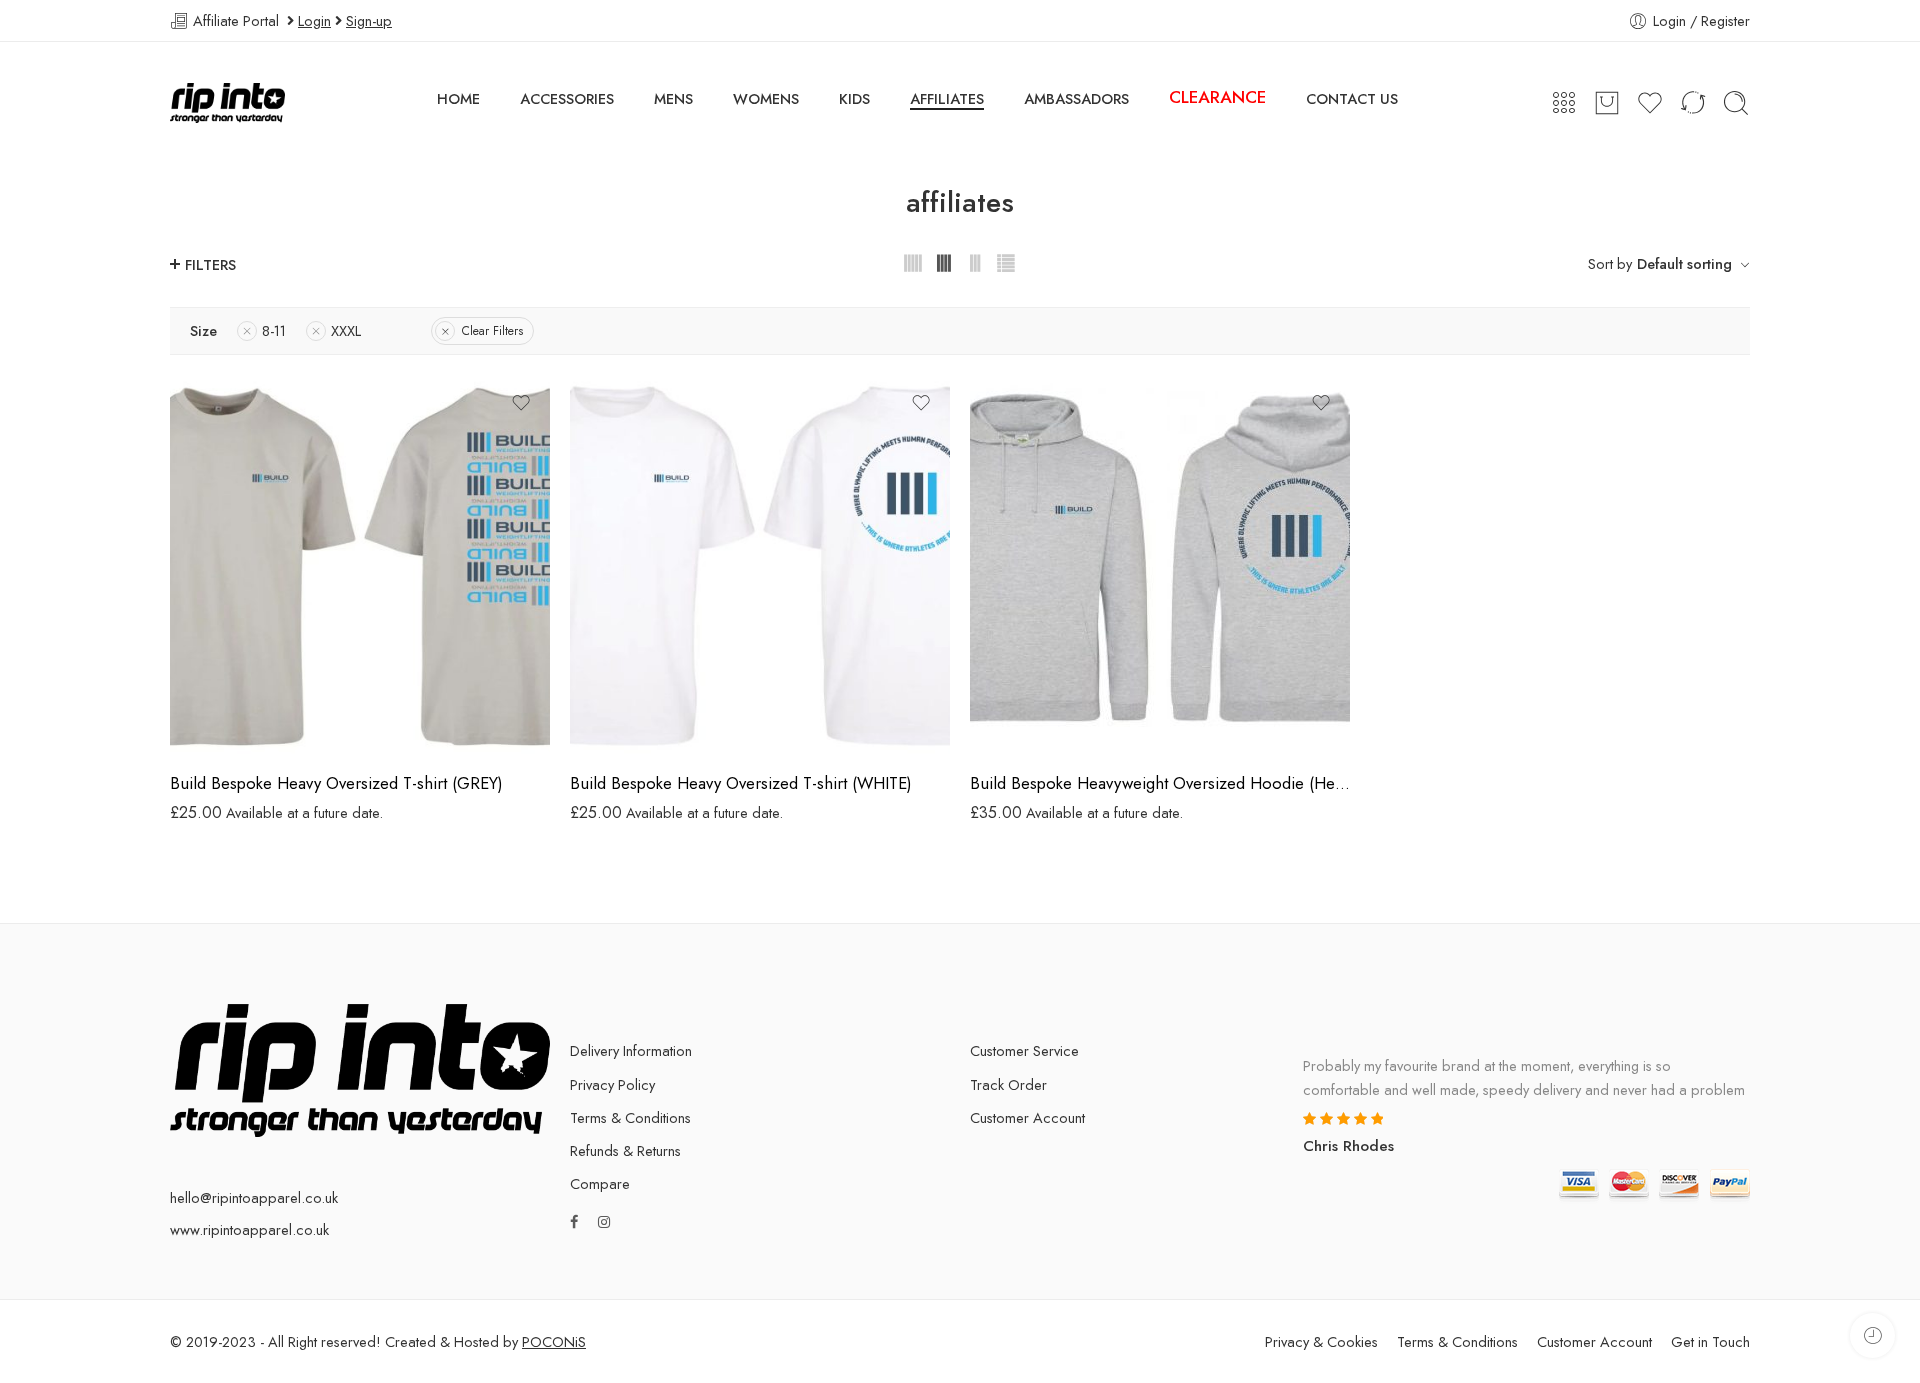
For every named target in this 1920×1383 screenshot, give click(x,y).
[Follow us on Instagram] (604, 1221)
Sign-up (369, 20)
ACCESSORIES (567, 98)
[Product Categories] (1564, 103)
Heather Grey (1024, 726)
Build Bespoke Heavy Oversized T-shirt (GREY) (336, 783)
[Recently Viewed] (1872, 1335)
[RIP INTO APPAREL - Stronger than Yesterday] (227, 103)
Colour (190, 700)
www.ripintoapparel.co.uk (249, 1229)
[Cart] (1607, 103)
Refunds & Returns (625, 1150)
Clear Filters (492, 331)
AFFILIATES (947, 98)
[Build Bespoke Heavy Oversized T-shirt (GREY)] (360, 565)
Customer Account (1027, 1117)
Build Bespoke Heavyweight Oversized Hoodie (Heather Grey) (1160, 783)
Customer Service (1024, 1050)
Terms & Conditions (630, 1117)
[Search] (1736, 103)
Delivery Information (631, 1050)
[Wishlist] (521, 403)
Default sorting (1684, 263)
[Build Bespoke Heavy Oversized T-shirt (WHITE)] (760, 565)
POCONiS (554, 1341)
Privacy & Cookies (1321, 1341)
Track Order (1008, 1084)
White (624, 726)
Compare (600, 1183)
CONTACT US (1352, 98)
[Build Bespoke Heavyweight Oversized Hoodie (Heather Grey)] (1160, 565)
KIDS (854, 98)
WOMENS (766, 98)
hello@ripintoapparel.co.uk (254, 1197)
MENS (673, 98)
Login (314, 20)
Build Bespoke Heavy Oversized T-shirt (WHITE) (741, 783)
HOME (458, 98)
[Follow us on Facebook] (574, 1221)
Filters (210, 264)
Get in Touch (1710, 1341)
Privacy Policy (612, 1084)
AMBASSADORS (1076, 98)
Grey (225, 726)
